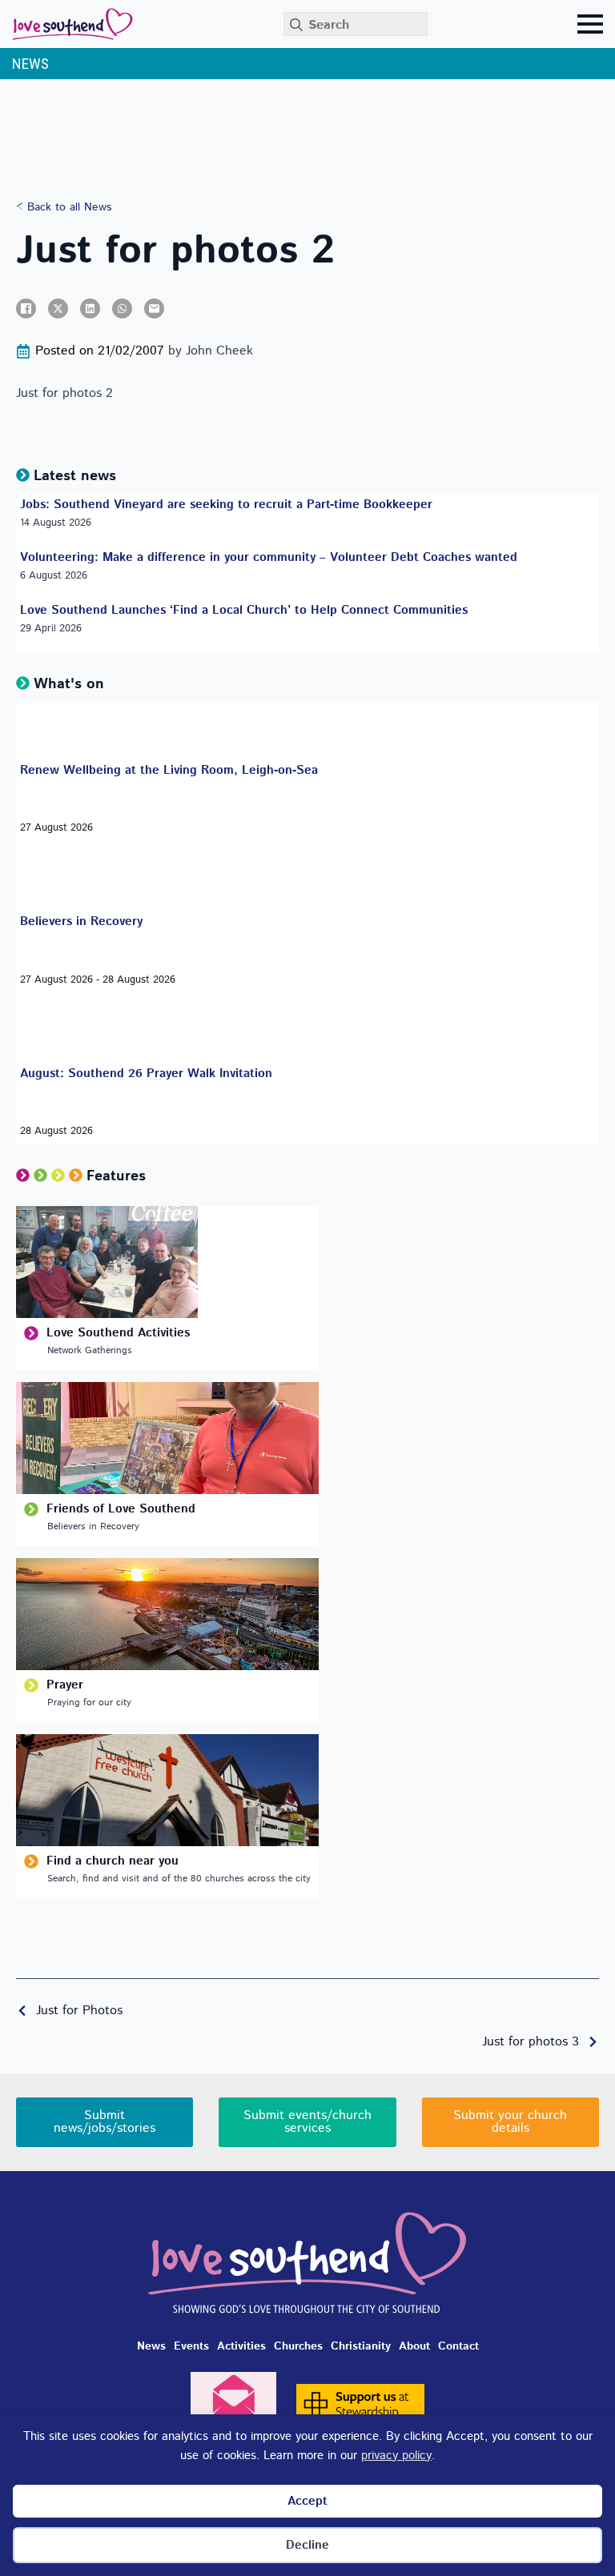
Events (191, 2346)
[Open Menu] (590, 24)
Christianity (361, 2346)
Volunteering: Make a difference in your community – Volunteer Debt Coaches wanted (269, 558)
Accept (307, 2501)
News (151, 2346)
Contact (458, 2346)
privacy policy (396, 2456)
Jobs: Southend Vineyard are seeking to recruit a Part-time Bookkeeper (226, 505)
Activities (241, 2346)
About (414, 2346)
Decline (307, 2545)
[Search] (296, 25)
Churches (298, 2346)
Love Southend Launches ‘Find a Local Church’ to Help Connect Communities (244, 611)
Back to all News (67, 208)
